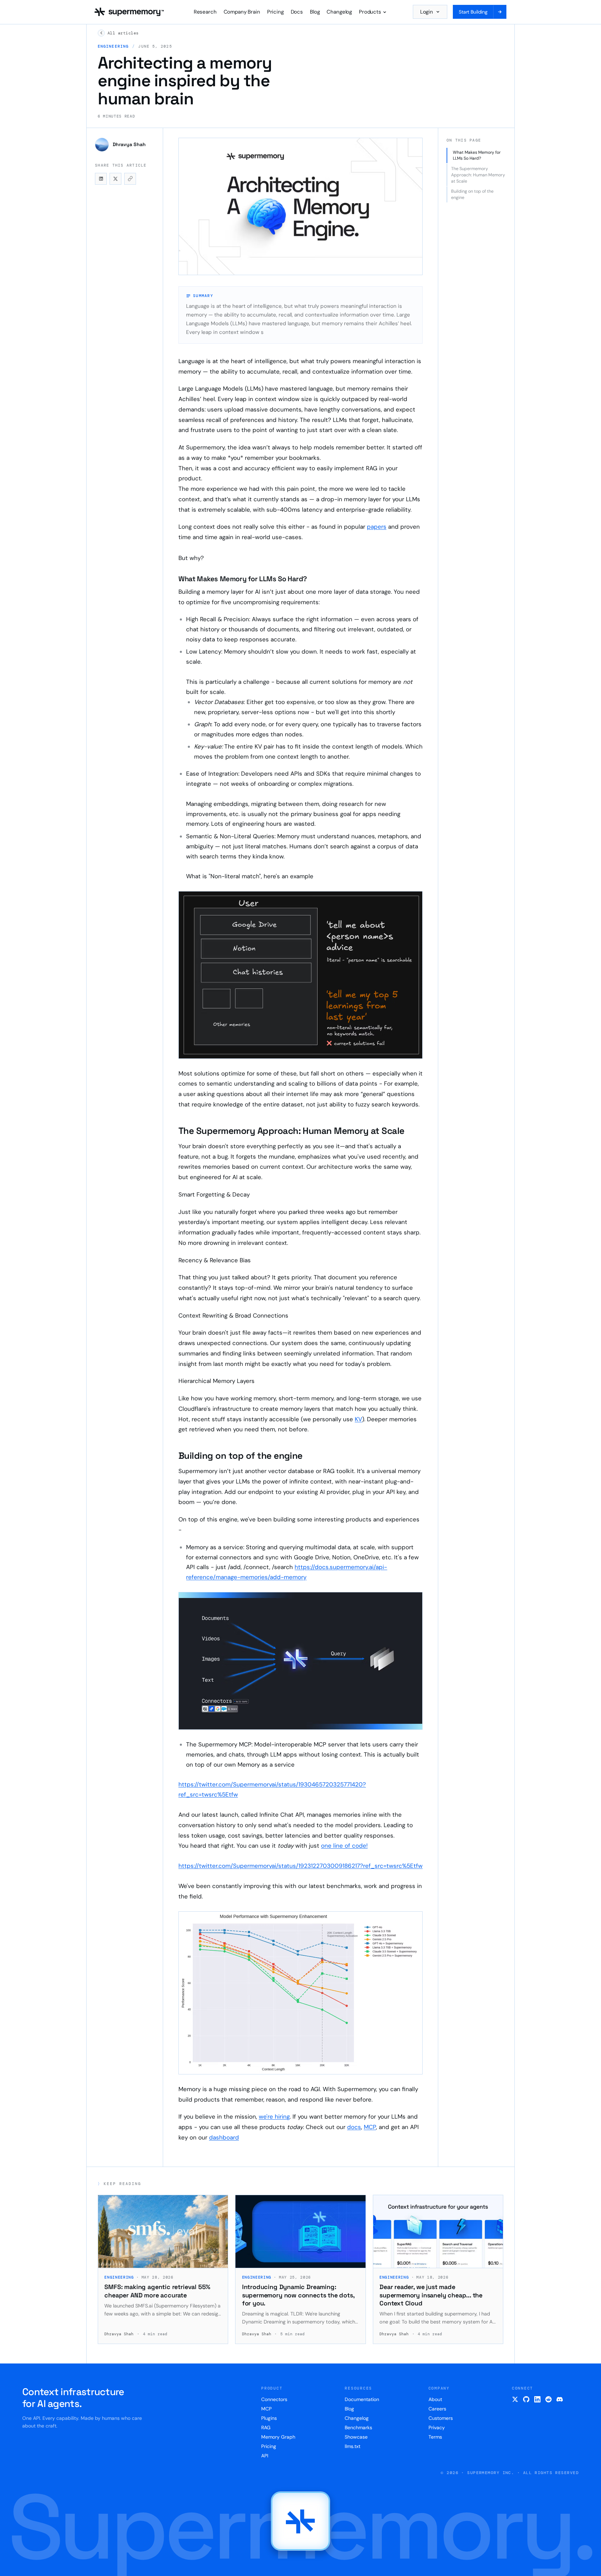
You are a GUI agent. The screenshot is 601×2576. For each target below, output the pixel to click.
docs (354, 2127)
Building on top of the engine (472, 194)
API (265, 2456)
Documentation (362, 2399)
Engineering (113, 46)
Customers (441, 2418)
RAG (266, 2427)
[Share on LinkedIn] (101, 179)
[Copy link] (130, 179)
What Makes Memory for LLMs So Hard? (477, 155)
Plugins (269, 2418)
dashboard (224, 2137)
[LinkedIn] (537, 2399)
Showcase (356, 2437)
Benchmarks (358, 2427)
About (435, 2399)
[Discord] (560, 2399)
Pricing (275, 12)
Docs (297, 12)
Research (205, 12)
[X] (515, 2399)
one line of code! (344, 1846)
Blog (315, 12)
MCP (370, 2127)
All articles (123, 33)
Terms (435, 2437)
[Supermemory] (300, 2521)
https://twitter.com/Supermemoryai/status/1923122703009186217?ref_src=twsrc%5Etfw (300, 1866)
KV (358, 1419)
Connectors (274, 2399)
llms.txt (352, 2446)
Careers (437, 2409)
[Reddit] (548, 2399)
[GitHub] (526, 2399)
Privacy (437, 2427)
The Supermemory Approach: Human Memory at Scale (478, 175)
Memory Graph (278, 2437)
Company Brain (242, 12)
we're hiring (274, 2117)
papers (377, 527)
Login (427, 12)
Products (370, 12)
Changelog (339, 12)
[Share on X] (115, 179)
